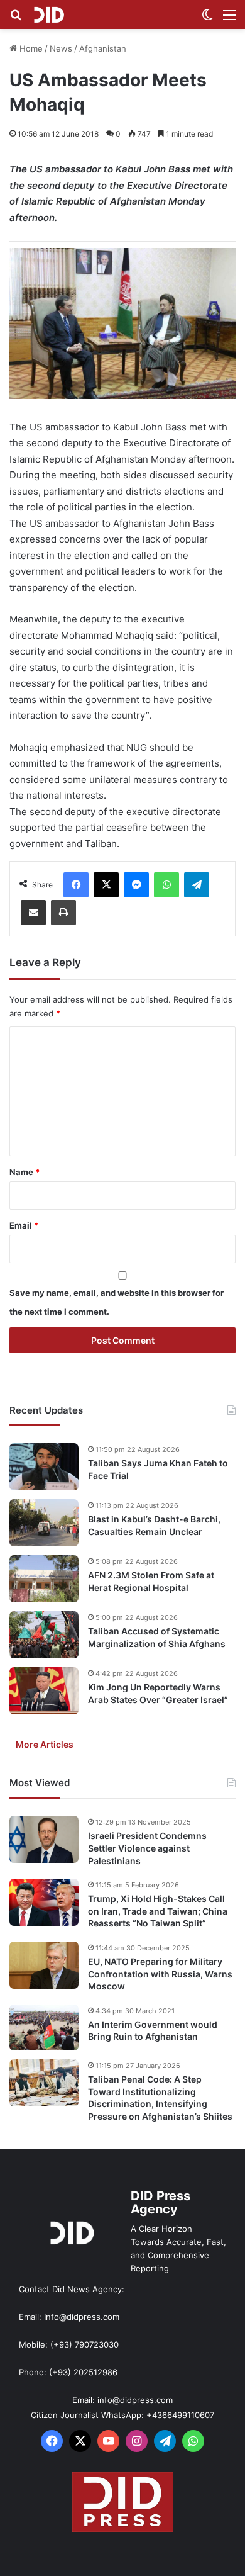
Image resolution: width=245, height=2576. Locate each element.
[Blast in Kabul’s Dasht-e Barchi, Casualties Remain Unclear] (44, 1523)
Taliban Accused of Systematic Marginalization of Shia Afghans (157, 1637)
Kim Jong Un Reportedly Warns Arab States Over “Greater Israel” (158, 1693)
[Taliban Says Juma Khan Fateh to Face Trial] (44, 1467)
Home (30, 48)
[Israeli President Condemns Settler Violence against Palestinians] (44, 1839)
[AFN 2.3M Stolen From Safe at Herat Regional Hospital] (44, 1579)
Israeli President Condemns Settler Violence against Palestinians (147, 1848)
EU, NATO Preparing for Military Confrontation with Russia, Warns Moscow (160, 1974)
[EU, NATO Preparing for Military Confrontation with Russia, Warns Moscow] (44, 1965)
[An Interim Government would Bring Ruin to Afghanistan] (44, 2028)
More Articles (45, 1744)
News (61, 48)
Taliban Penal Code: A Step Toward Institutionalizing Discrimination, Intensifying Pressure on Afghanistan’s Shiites (160, 2098)
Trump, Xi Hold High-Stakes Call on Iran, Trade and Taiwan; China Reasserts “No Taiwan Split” (158, 1911)
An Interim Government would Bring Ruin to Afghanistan (153, 2031)
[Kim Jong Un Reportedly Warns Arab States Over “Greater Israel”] (44, 1691)
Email (24, 1225)
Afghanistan (103, 48)
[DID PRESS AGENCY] (49, 14)
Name (24, 1172)
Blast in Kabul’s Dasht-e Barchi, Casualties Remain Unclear (154, 1525)
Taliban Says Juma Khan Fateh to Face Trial (158, 1469)
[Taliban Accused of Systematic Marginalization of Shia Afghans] (44, 1635)
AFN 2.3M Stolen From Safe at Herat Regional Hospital (151, 1581)
